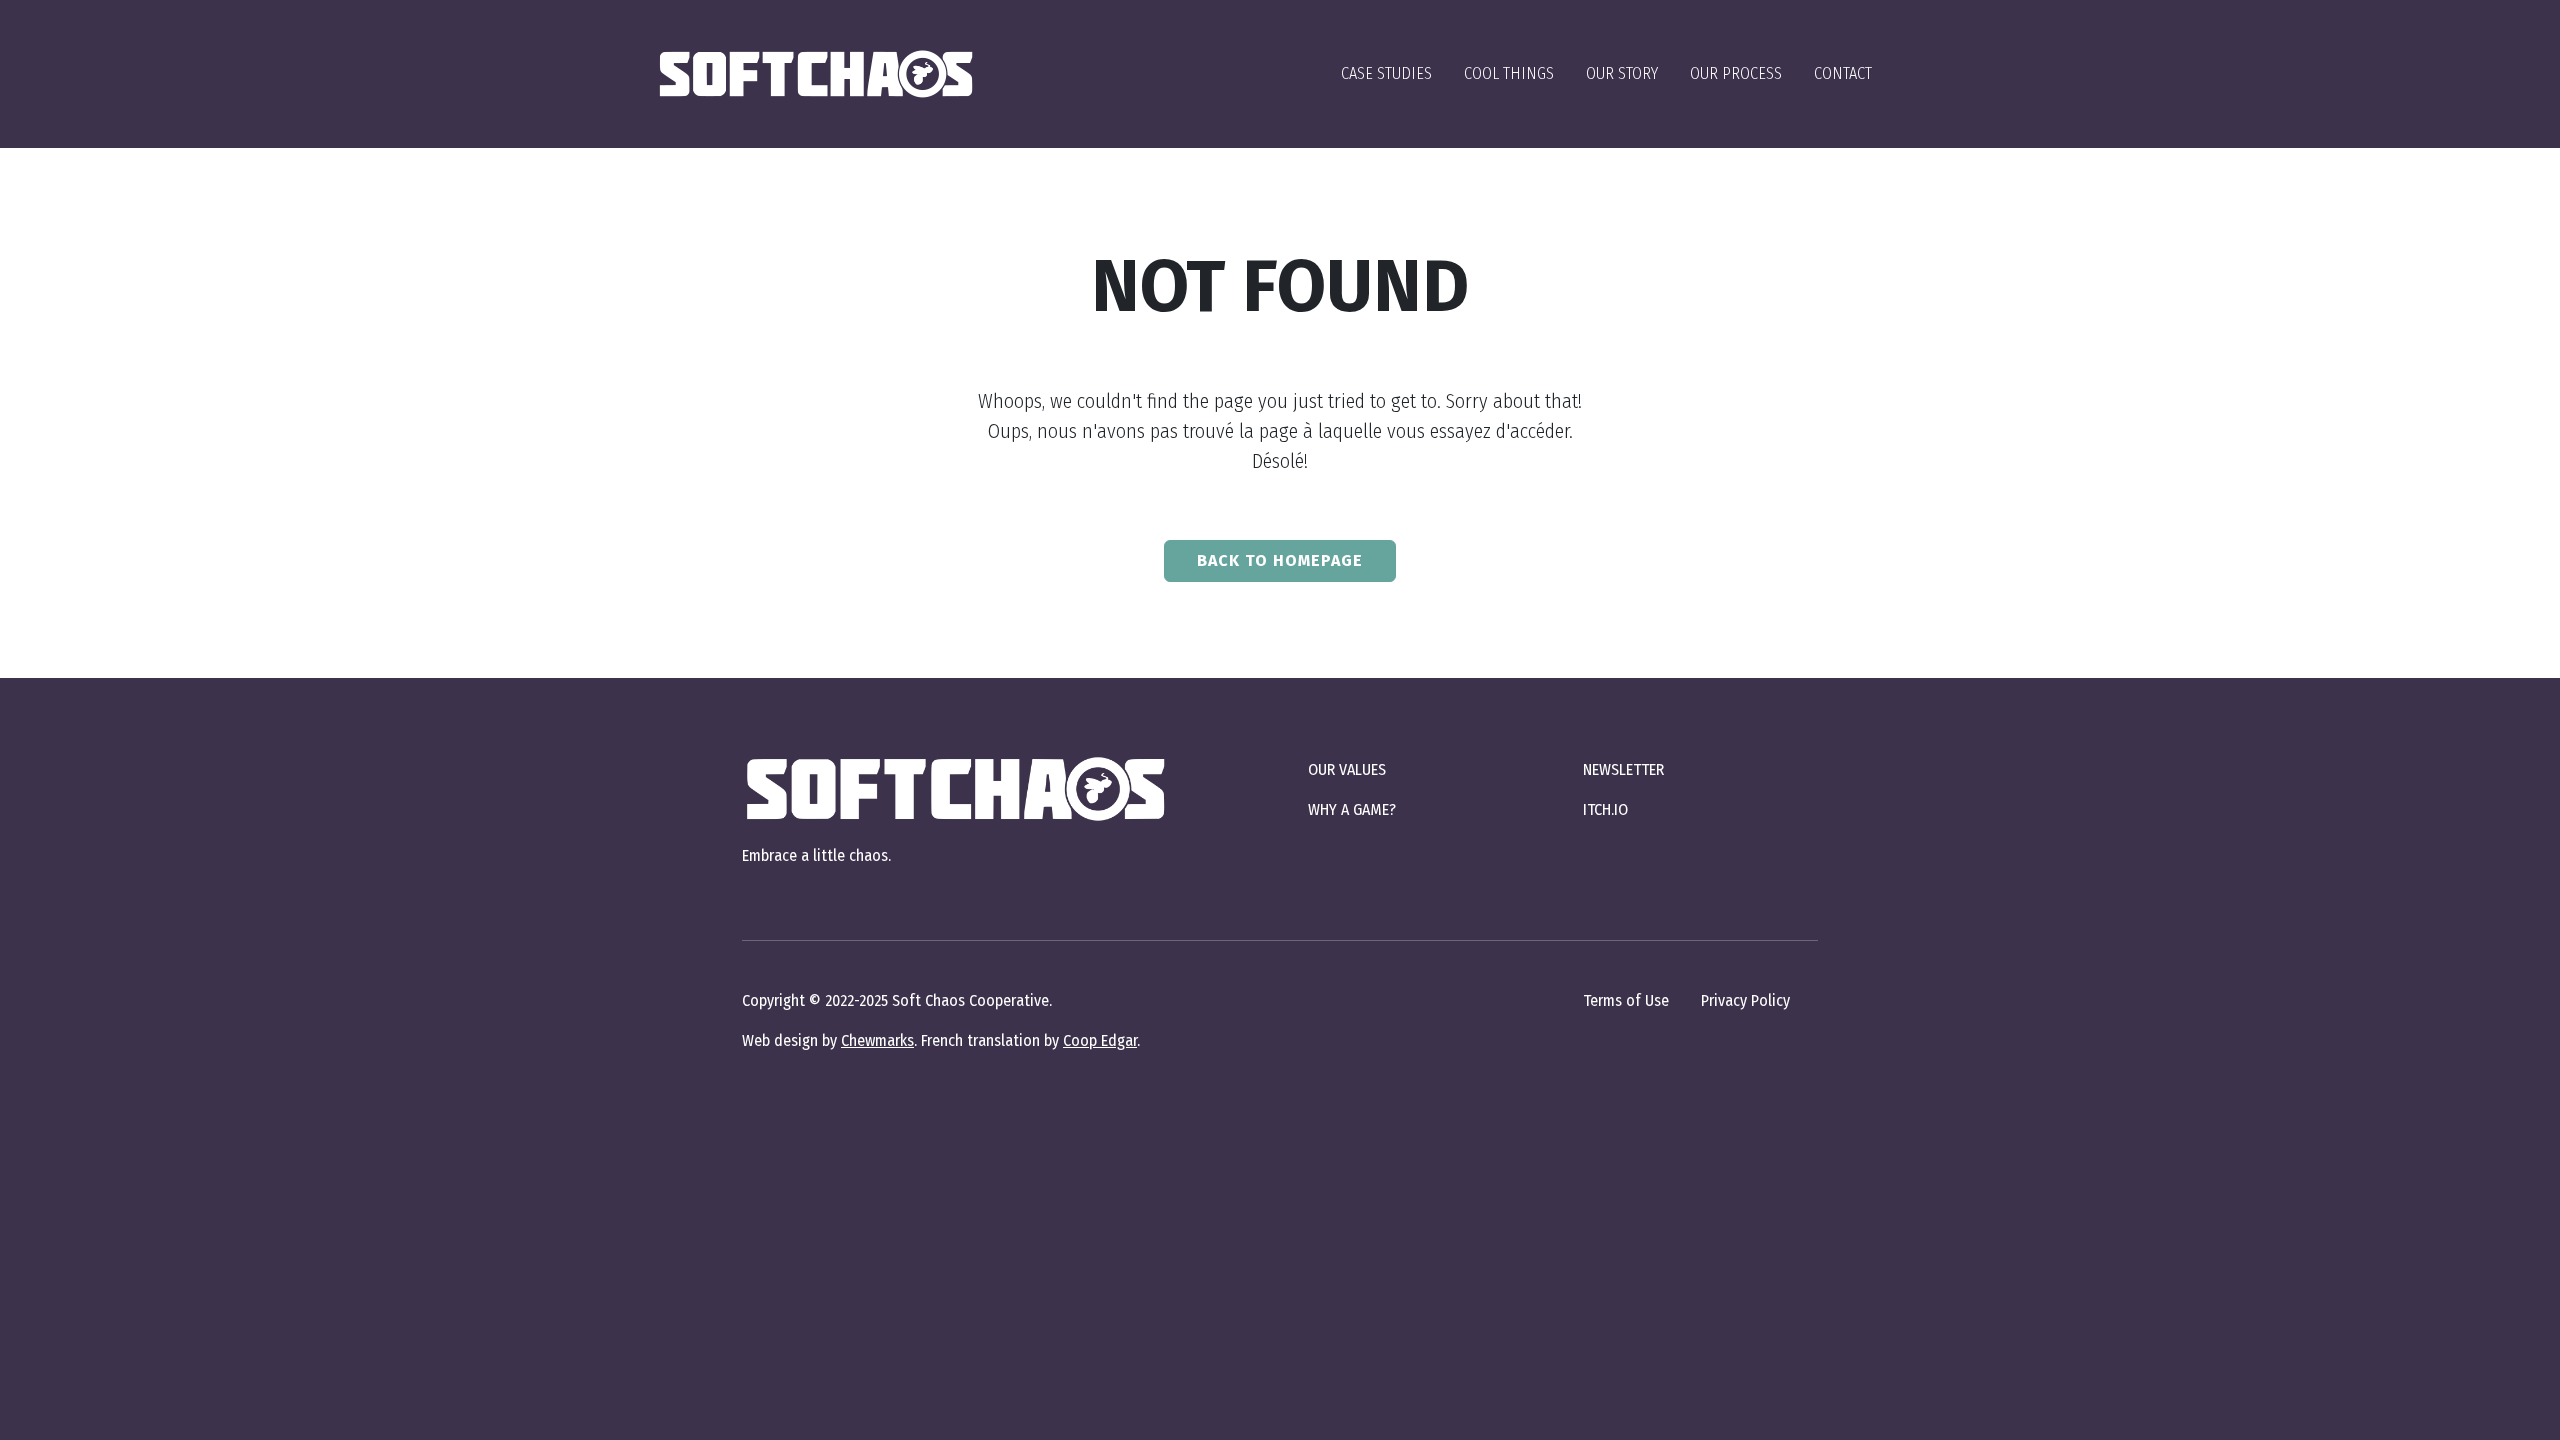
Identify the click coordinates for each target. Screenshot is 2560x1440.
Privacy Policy (1745, 1000)
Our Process (1736, 73)
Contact (1843, 73)
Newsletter (1623, 769)
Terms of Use (1626, 1000)
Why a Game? (1352, 809)
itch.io (1605, 809)
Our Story (1622, 73)
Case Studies (1386, 73)
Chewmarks (877, 1040)
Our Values (1347, 769)
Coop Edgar (1100, 1040)
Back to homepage (1280, 560)
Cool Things (1509, 73)
